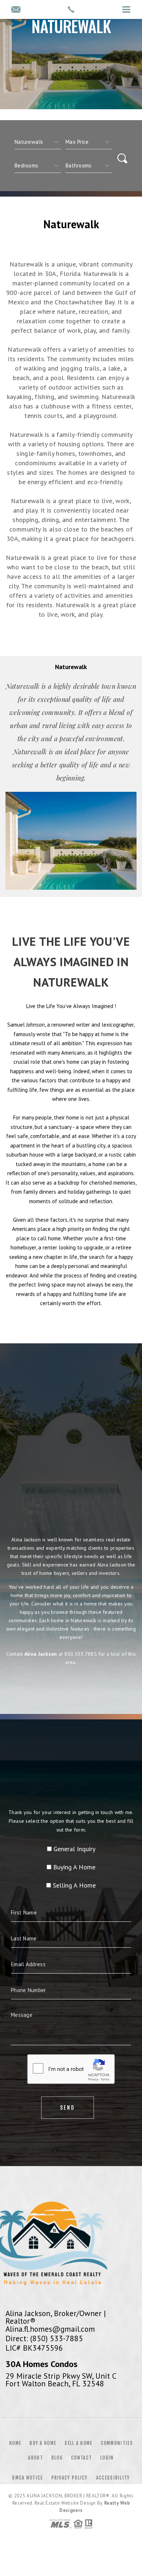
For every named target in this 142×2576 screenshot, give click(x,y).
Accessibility (113, 2478)
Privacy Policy (70, 2478)
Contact (81, 2458)
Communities (117, 2443)
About (35, 2458)
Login (107, 2458)
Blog (57, 2458)
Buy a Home (43, 2443)
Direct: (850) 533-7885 (44, 2338)
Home (15, 2443)
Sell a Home (78, 2443)
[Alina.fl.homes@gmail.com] (16, 10)
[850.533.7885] (71, 9)
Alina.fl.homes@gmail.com (50, 2329)
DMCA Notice (27, 2478)
